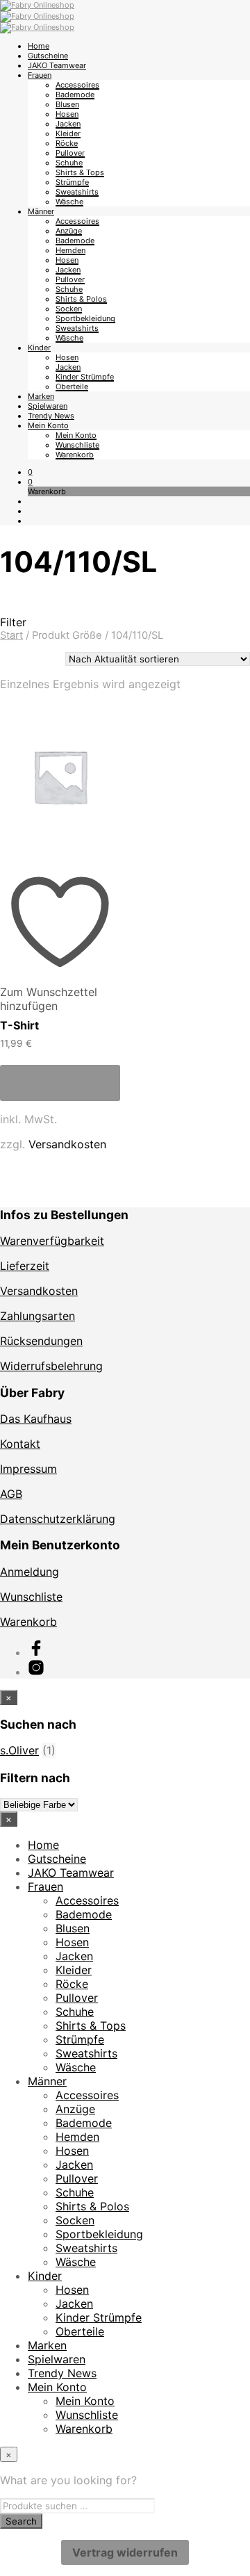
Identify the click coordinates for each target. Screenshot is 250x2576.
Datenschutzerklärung (58, 1519)
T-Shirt (19, 1025)
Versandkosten (67, 1144)
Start (11, 635)
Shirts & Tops (80, 172)
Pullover (70, 153)
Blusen (67, 104)
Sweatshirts (77, 192)
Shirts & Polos (81, 299)
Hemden (70, 250)
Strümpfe (72, 182)
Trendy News (51, 416)
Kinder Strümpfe (85, 377)
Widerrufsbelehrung (51, 1366)
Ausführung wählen (44, 1083)
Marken (41, 396)
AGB (11, 1494)
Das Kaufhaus (36, 1419)
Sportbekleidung (85, 318)
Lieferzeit (25, 1266)
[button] (30, 472)
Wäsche (69, 202)
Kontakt (20, 1444)
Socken (69, 309)
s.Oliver (19, 1750)
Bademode (75, 95)
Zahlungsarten (37, 1316)
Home (39, 46)
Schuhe (69, 163)
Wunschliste (77, 445)
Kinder (39, 348)
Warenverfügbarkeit (52, 1241)
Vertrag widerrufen (125, 2552)
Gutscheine (48, 56)
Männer (41, 211)
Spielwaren (48, 406)
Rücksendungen (41, 1341)
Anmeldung (30, 1572)
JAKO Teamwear (57, 65)
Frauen (40, 75)
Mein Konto (48, 425)
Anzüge (69, 231)
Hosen (67, 114)
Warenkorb (75, 455)
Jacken (68, 124)
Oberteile (72, 386)
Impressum (28, 1469)
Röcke (67, 143)
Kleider (68, 133)
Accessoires (77, 85)
